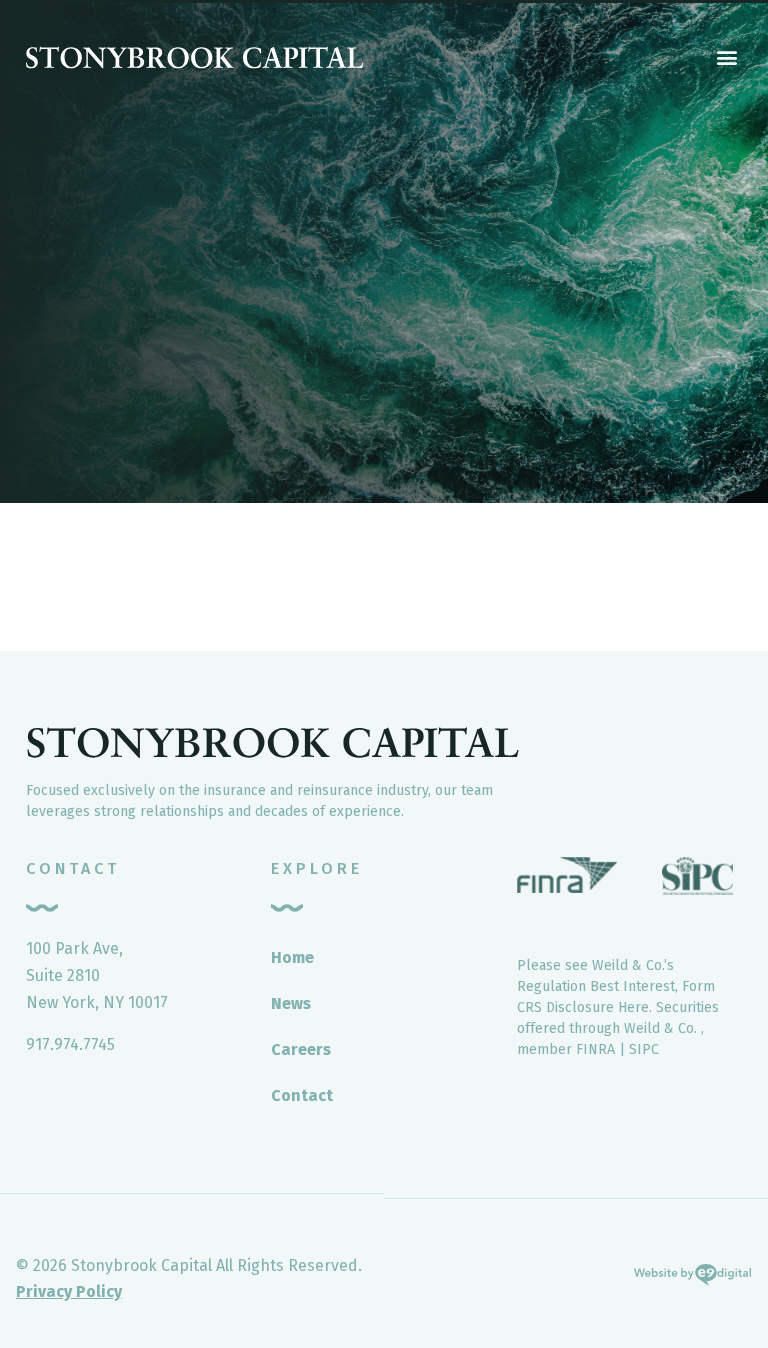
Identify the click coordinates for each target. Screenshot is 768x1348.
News (291, 1003)
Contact (302, 1095)
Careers (301, 1049)
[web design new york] (692, 1279)
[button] (726, 56)
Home (292, 957)
